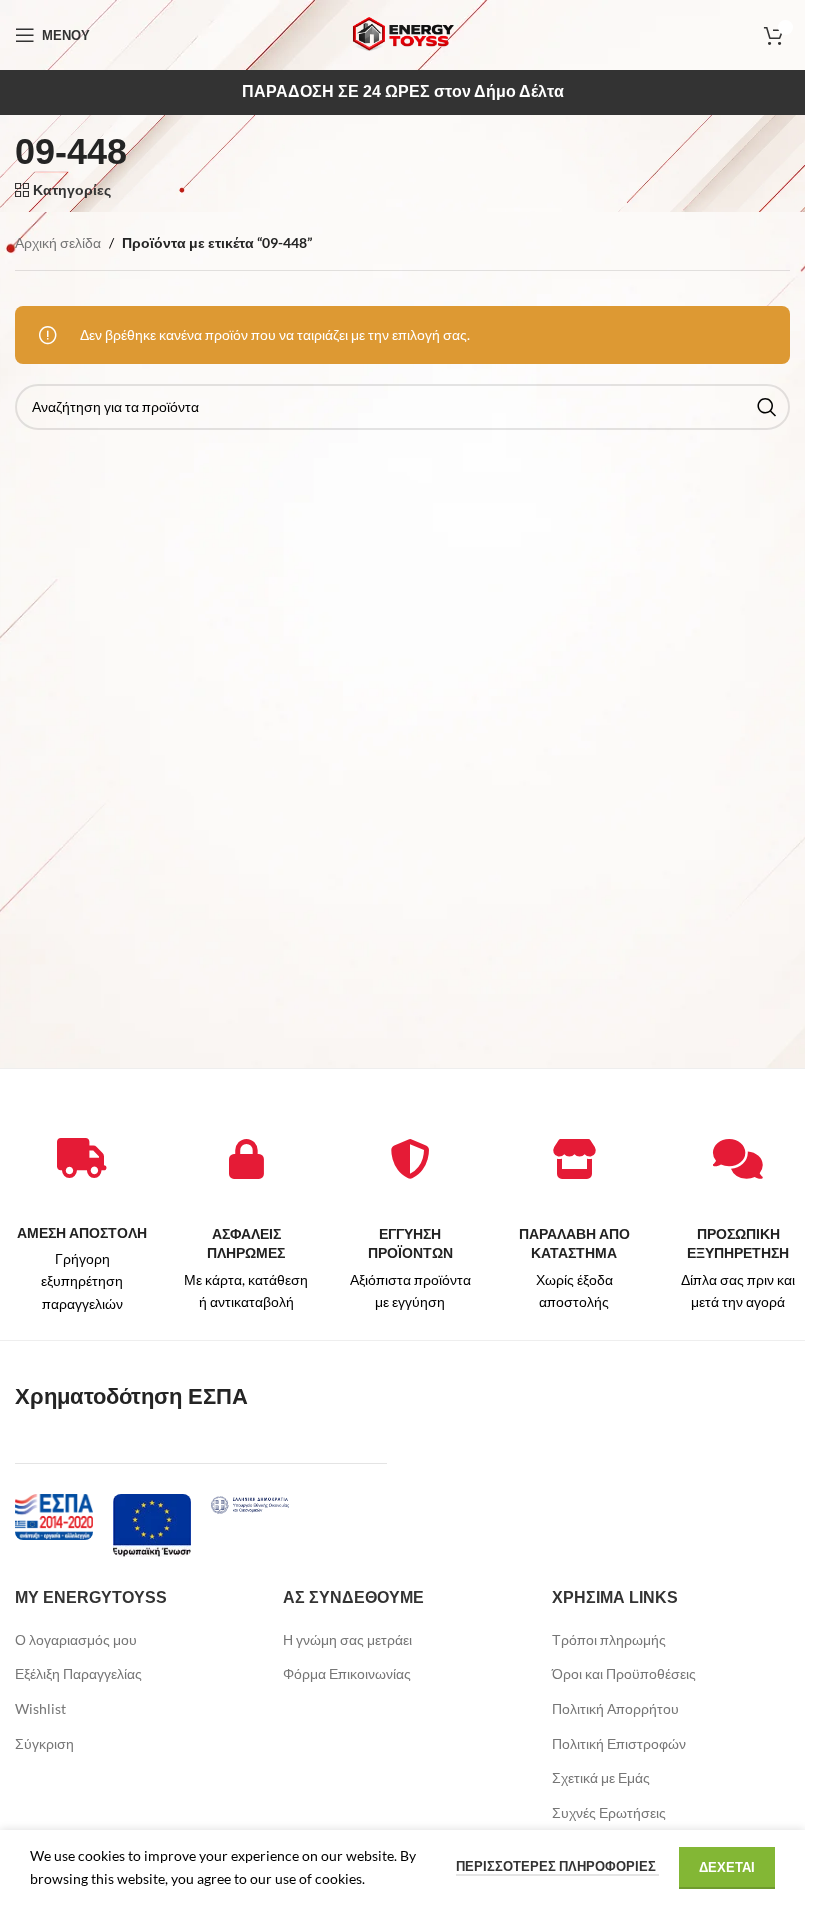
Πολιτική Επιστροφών (619, 1743)
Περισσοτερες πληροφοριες (557, 1866)
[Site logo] (403, 33)
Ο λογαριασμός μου (76, 1639)
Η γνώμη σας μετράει (347, 1639)
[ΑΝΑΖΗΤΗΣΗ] (767, 407)
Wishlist (40, 1708)
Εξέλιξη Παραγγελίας (78, 1673)
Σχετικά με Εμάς (601, 1777)
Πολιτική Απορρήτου (615, 1708)
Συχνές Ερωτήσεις (609, 1812)
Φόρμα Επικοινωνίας (347, 1673)
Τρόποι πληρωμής (609, 1639)
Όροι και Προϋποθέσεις (624, 1673)
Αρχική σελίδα (58, 242)
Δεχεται (727, 1867)
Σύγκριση (44, 1743)
